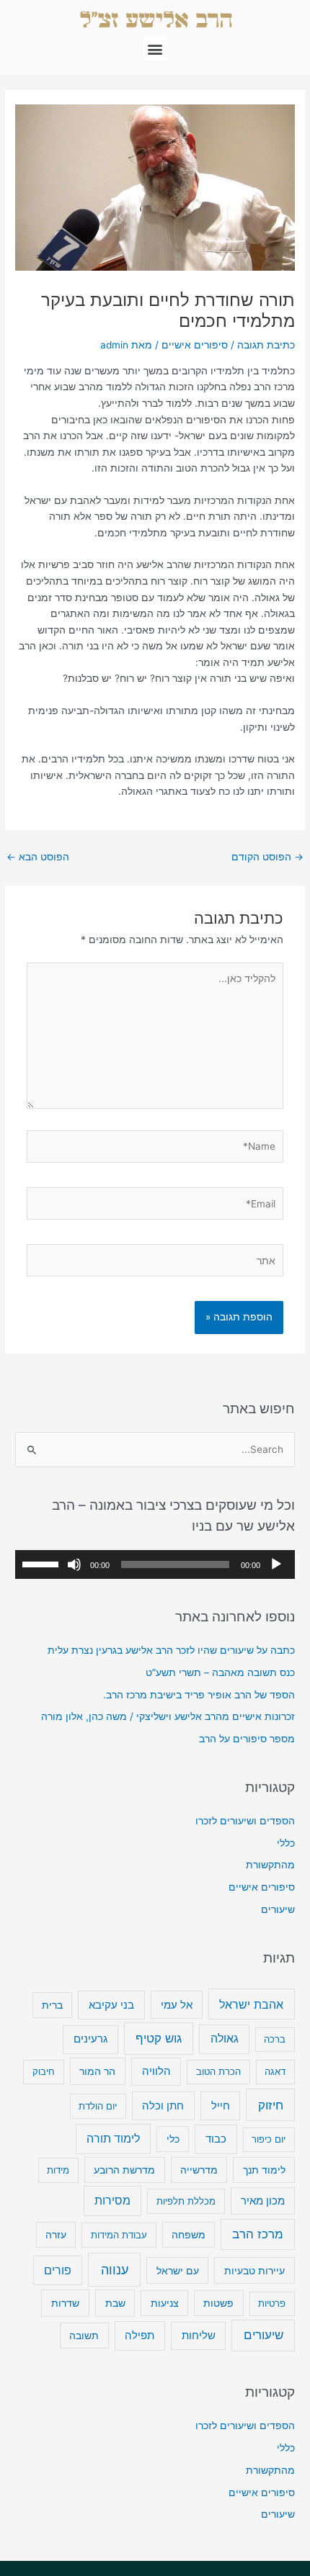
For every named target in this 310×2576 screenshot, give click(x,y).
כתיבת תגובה (266, 345)
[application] (155, 1564)
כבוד (216, 2139)
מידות (58, 2170)
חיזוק (271, 2105)
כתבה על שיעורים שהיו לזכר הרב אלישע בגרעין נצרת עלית (171, 1650)
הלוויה (156, 2071)
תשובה (84, 2336)
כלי (173, 2139)
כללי (286, 1843)
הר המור (97, 2071)
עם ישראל (178, 2270)
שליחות (199, 2335)
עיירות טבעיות (254, 2270)
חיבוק (44, 2071)
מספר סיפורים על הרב (247, 1739)
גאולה (225, 2039)
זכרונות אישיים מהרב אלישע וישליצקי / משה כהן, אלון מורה (168, 1716)
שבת (115, 2303)
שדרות (65, 2303)
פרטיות (272, 2303)
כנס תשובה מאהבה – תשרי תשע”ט (220, 1672)
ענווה (115, 2270)
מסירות (112, 2201)
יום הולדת (98, 2106)
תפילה (139, 2335)
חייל (221, 2106)
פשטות (218, 2303)
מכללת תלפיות (186, 2201)
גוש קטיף (159, 2038)
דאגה (275, 2071)
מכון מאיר (263, 2201)
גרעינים (90, 2039)
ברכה (275, 2039)
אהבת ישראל (251, 2004)
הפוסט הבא (38, 857)
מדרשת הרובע (124, 2170)
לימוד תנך (264, 2170)
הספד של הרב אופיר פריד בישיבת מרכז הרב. (199, 1695)
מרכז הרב (258, 2234)
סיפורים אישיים (195, 345)
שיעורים (278, 1909)
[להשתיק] (74, 1564)
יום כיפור (269, 2139)
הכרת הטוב (218, 2071)
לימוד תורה (113, 2139)
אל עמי (177, 2005)
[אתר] (155, 1264)
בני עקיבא (111, 2005)
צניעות (165, 2303)
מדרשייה (199, 2170)
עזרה (56, 2235)
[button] (155, 49)
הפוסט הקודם (267, 857)
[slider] (43, 1563)
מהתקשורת (270, 1865)
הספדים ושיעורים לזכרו (245, 1821)
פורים (58, 2270)
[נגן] (276, 1564)
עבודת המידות (119, 2235)
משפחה (189, 2235)
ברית (52, 2005)
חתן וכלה (163, 2106)
